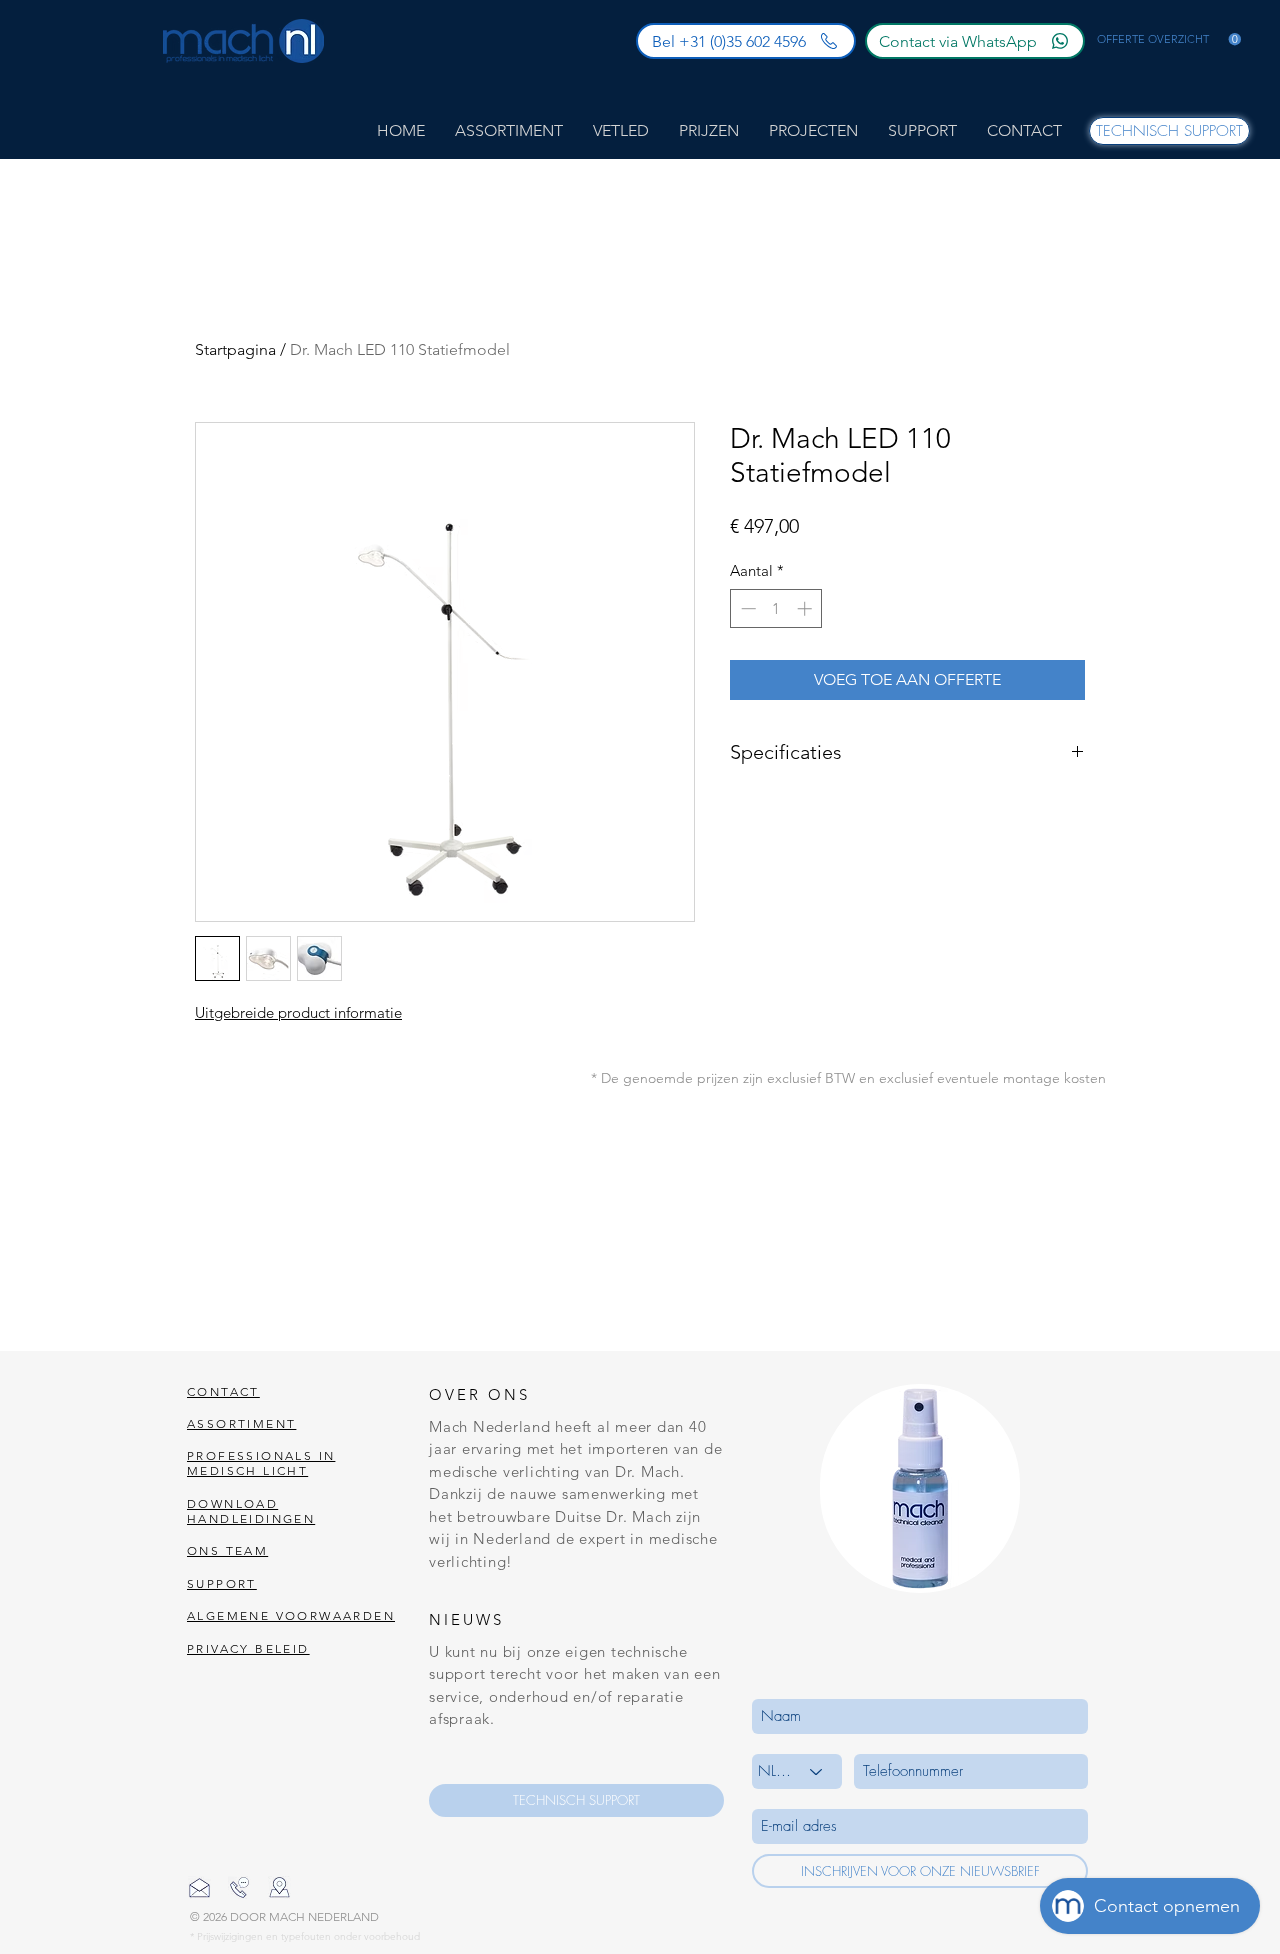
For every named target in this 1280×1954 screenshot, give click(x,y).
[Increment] (806, 608)
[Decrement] (746, 608)
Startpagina (235, 349)
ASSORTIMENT (241, 1423)
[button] (1169, 39)
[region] (920, 1488)
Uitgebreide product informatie (298, 1012)
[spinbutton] (776, 608)
